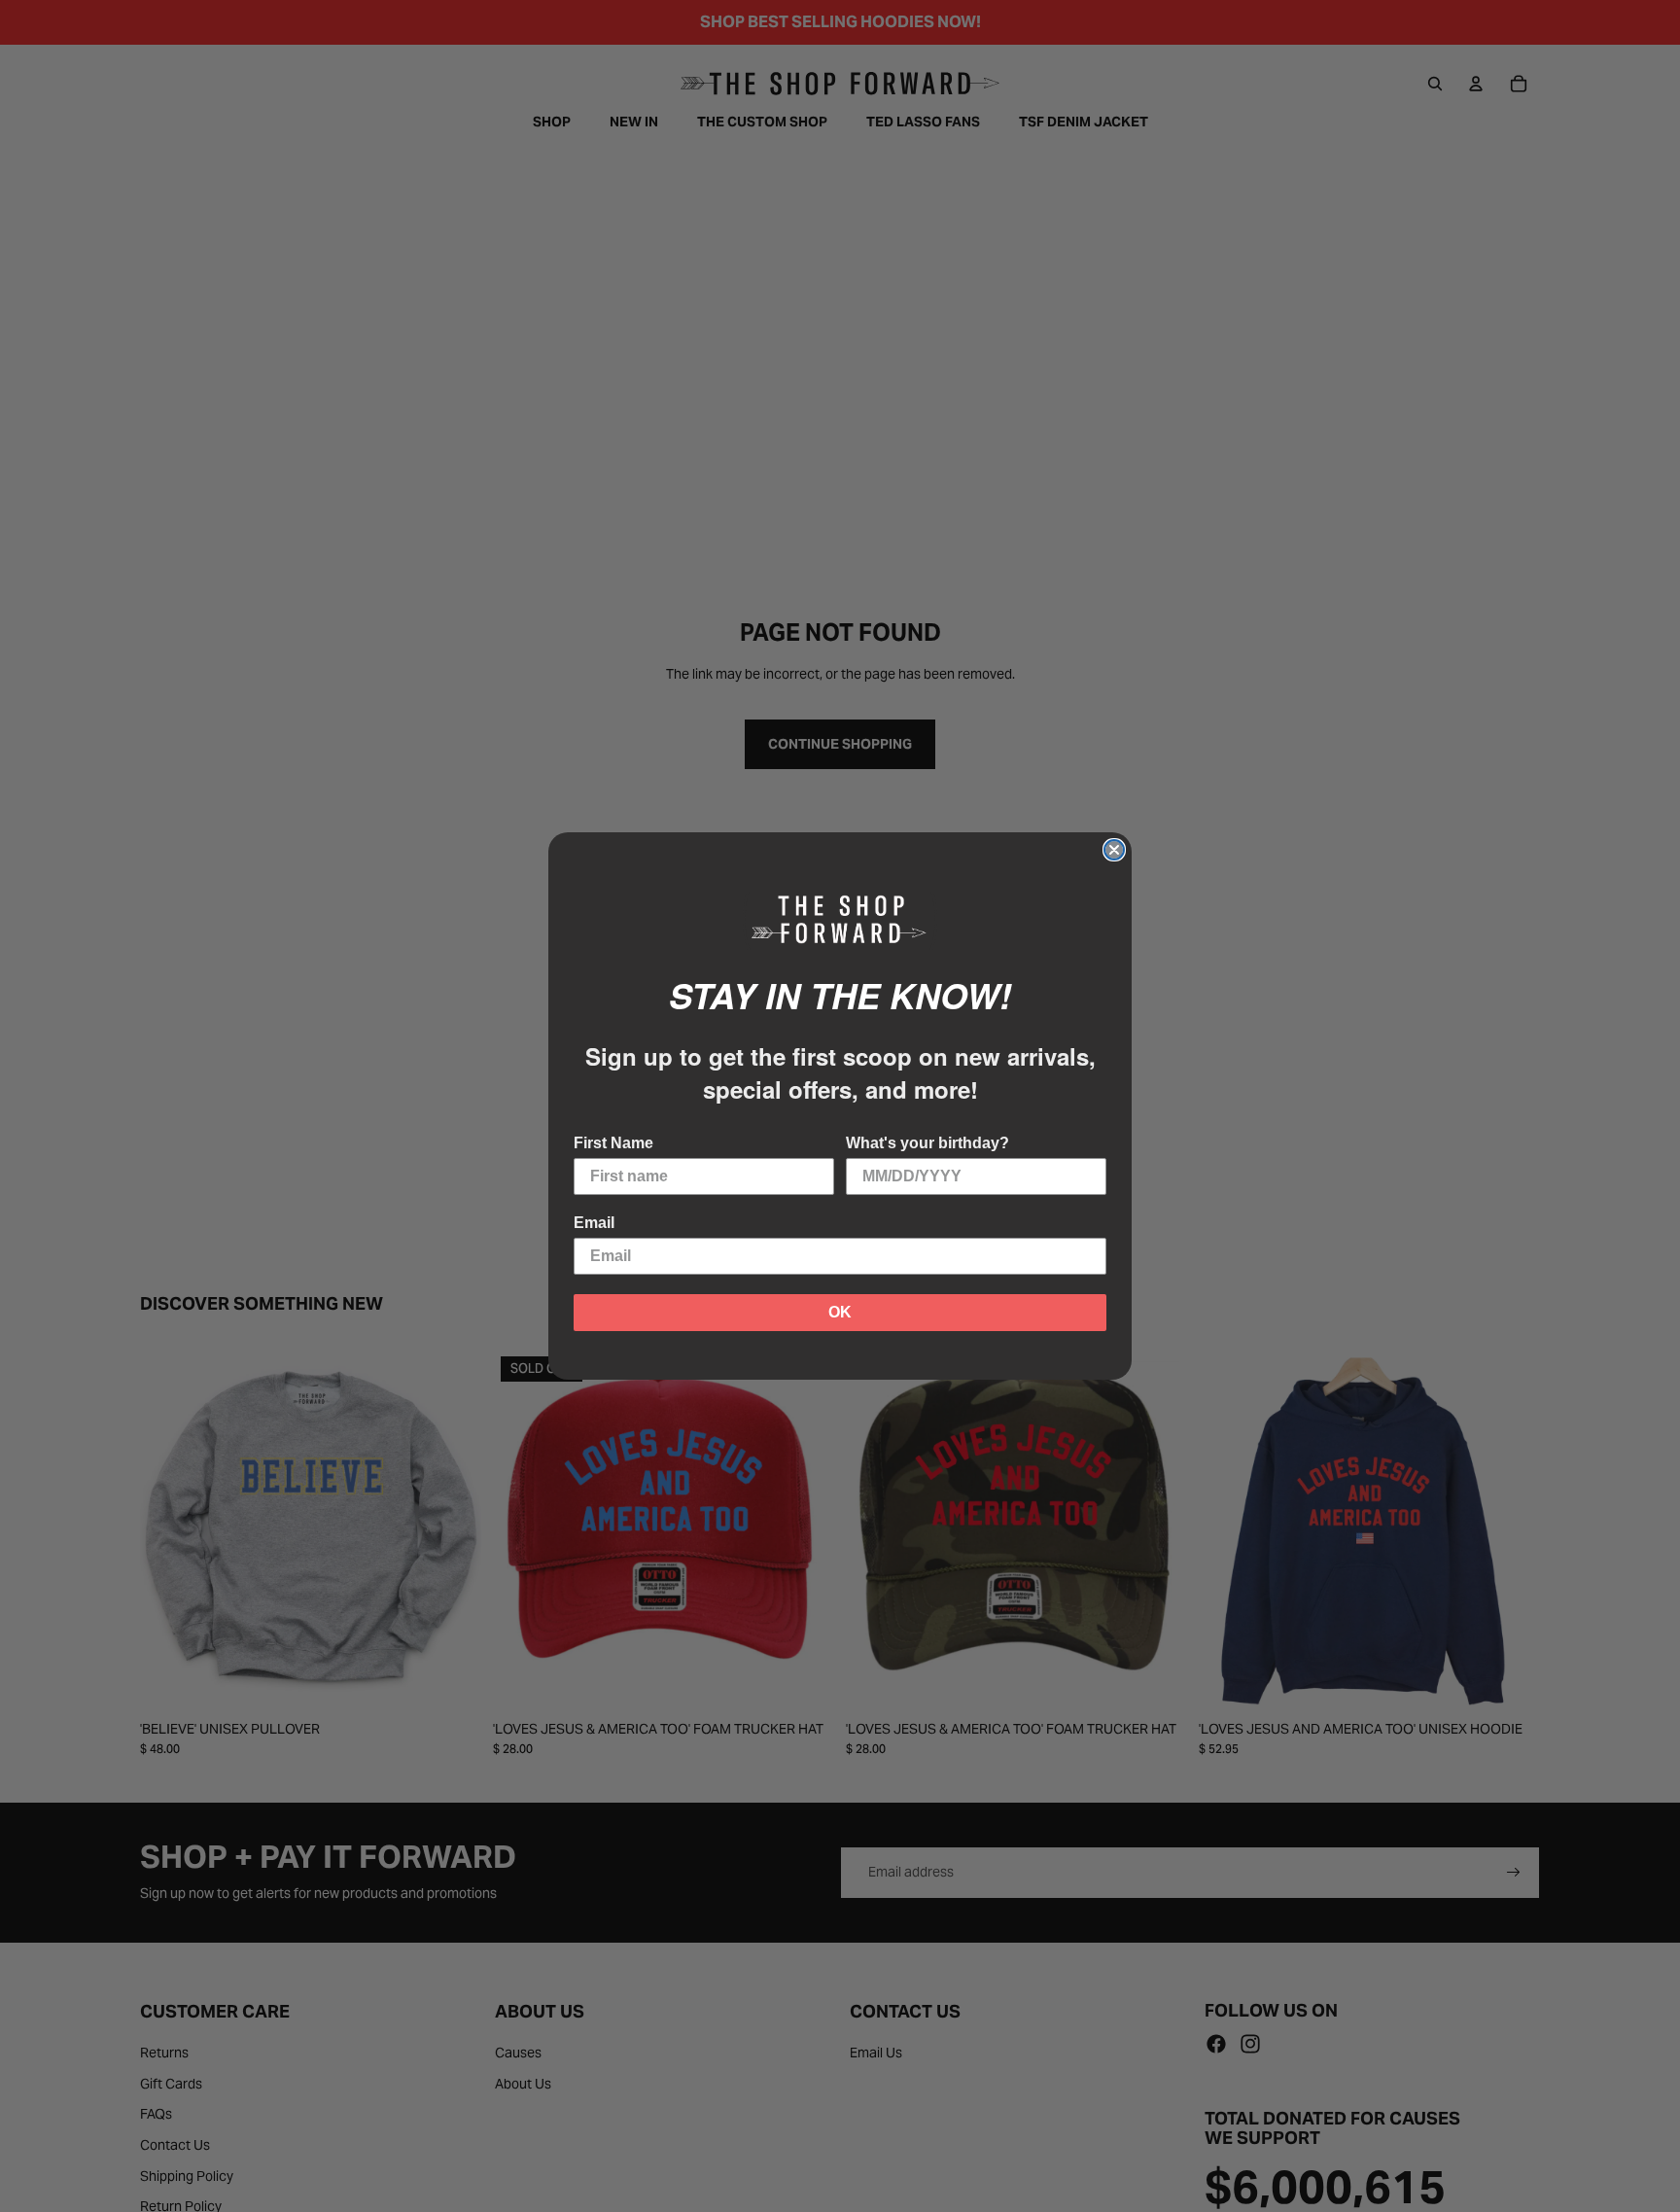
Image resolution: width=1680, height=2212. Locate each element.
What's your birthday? (927, 1143)
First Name (613, 1143)
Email (594, 1223)
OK (840, 1312)
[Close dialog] (1114, 850)
